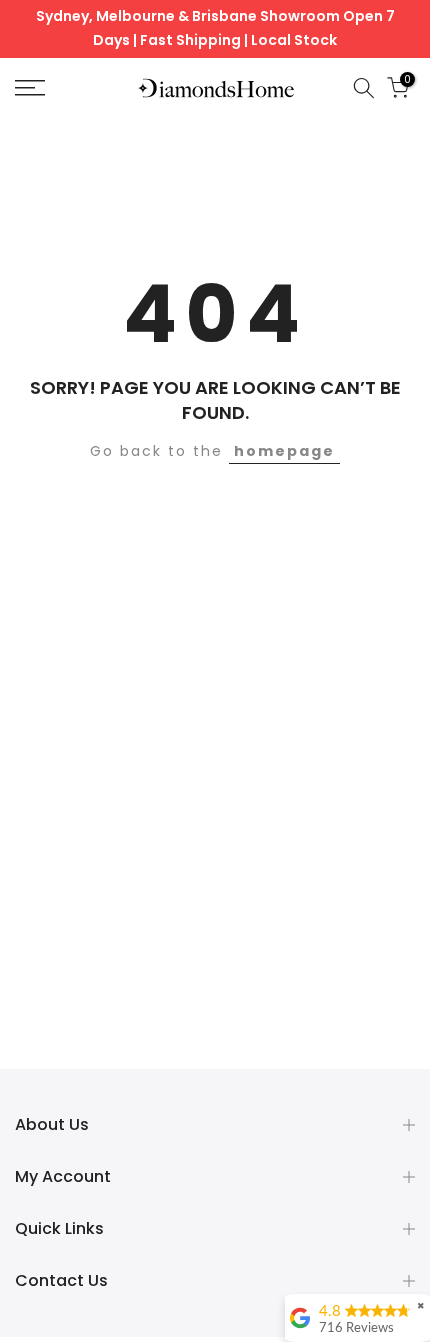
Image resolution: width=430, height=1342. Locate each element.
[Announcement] (215, 29)
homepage (284, 451)
